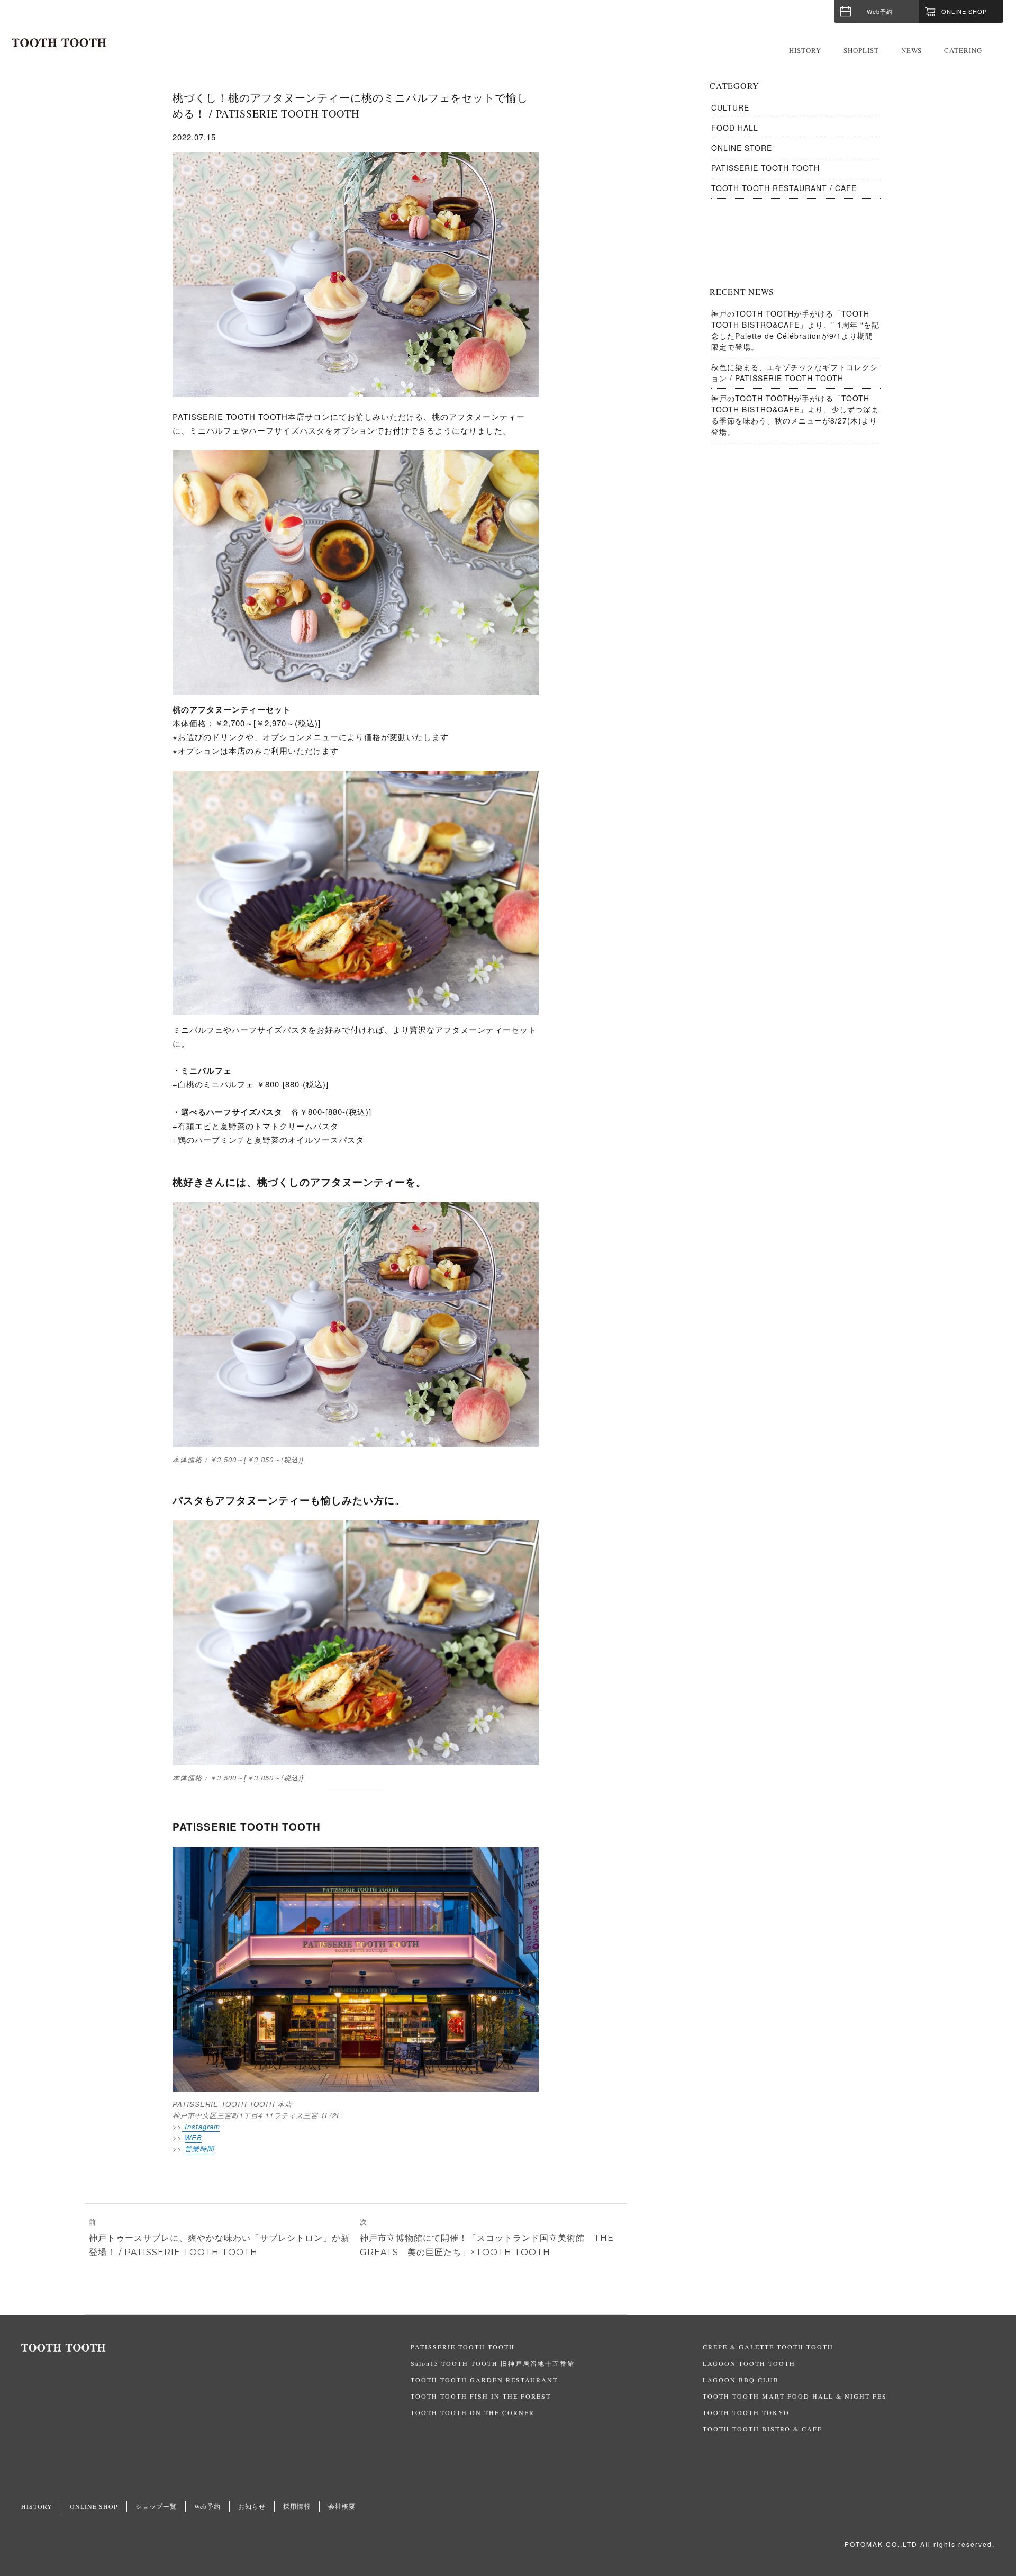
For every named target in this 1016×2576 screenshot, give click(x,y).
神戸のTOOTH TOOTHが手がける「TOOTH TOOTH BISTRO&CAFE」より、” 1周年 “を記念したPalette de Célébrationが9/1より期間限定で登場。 (795, 330)
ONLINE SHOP (94, 2506)
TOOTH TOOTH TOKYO (746, 2412)
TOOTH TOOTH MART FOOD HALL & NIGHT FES (795, 2396)
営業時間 (199, 2149)
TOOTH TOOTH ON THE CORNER (473, 2412)
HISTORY (805, 50)
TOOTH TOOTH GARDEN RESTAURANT (484, 2380)
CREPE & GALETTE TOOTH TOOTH (768, 2347)
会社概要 (342, 2506)
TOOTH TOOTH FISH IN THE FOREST (481, 2396)
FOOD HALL (735, 128)
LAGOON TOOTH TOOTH (749, 2363)
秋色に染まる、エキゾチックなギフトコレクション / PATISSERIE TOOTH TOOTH (795, 372)
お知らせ (252, 2506)
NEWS (911, 50)
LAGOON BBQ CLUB (741, 2380)
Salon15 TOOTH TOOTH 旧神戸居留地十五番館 (493, 2363)
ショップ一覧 (156, 2506)
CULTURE (730, 107)
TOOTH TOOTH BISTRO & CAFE (763, 2429)
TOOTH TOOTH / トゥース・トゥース (59, 43)
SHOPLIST (861, 50)
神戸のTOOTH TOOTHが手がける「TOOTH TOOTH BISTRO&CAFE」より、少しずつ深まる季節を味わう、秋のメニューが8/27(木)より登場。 (795, 415)
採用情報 (297, 2506)
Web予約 (880, 11)
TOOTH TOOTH (216, 2348)
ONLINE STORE (742, 148)
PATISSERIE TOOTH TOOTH (765, 168)
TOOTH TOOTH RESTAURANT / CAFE (784, 188)
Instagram (201, 2126)
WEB (193, 2137)
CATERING (963, 50)
